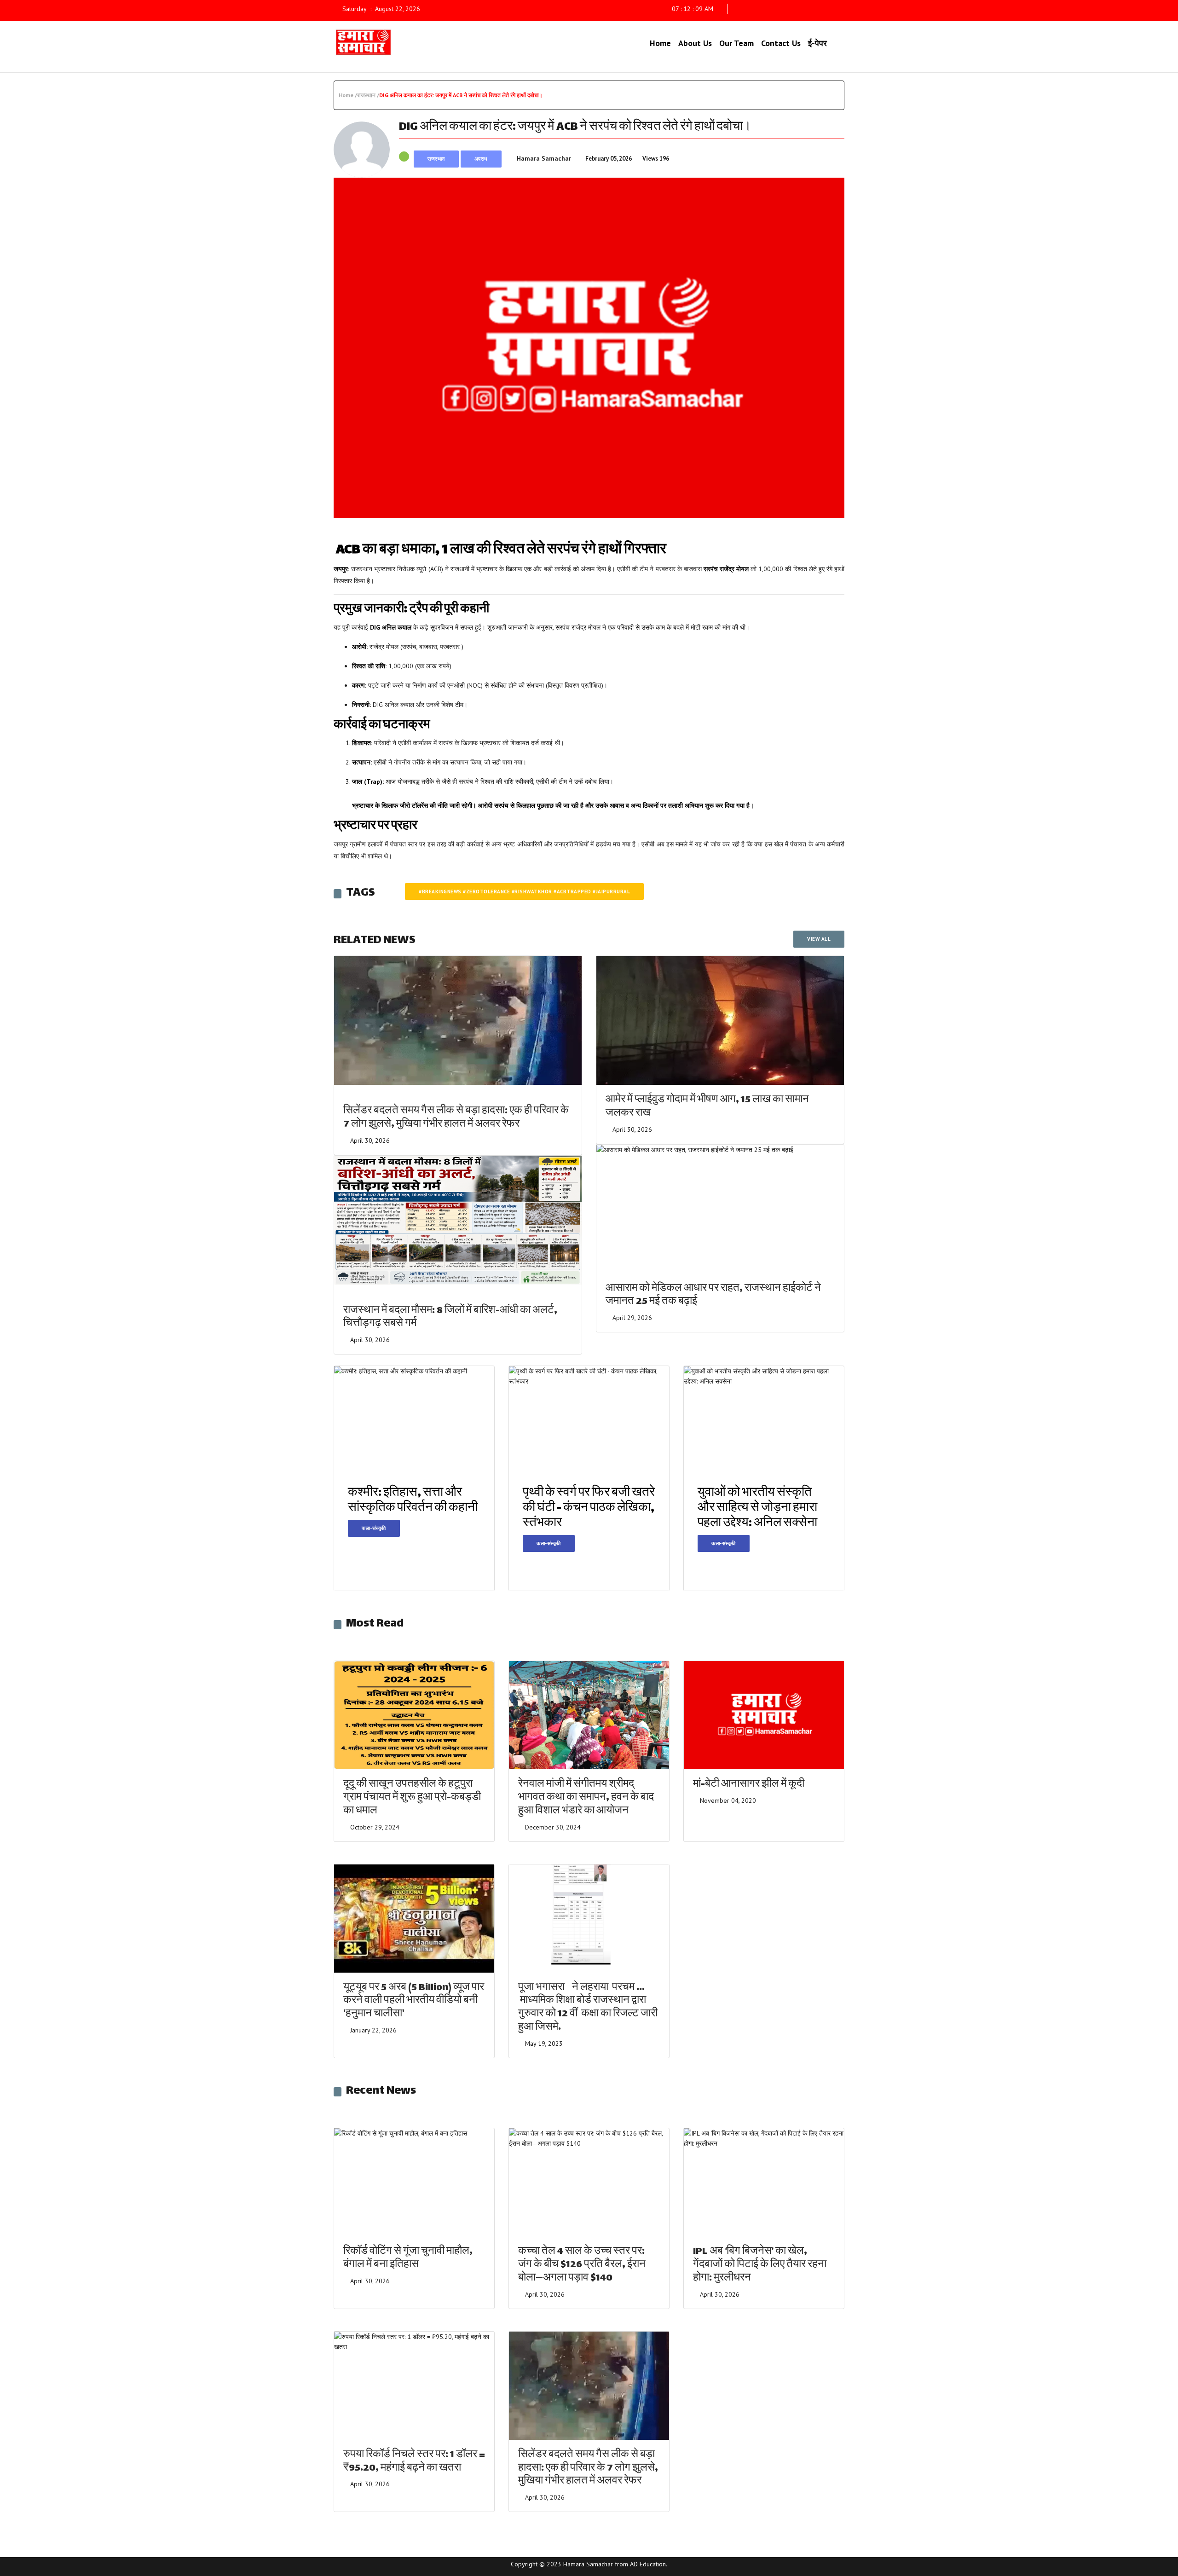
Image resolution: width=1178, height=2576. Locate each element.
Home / (348, 95)
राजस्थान (436, 159)
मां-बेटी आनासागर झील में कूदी (749, 1785)
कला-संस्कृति (374, 1528)
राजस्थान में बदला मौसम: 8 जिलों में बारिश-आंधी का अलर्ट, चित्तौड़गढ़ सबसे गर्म (450, 1318)
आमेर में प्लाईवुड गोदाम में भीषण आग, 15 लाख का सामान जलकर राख (707, 1107)
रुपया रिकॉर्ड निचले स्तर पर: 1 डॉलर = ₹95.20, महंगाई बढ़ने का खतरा (414, 2462)
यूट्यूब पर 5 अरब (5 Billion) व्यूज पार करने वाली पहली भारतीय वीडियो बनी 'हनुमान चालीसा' (414, 2001)
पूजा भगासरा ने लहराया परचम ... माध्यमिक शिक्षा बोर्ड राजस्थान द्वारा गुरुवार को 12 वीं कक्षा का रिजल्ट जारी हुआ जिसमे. (588, 2008)
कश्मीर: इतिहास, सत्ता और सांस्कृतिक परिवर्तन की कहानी (413, 1501)
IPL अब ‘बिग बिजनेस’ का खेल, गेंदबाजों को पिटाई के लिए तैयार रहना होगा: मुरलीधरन (760, 2265)
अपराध (481, 159)
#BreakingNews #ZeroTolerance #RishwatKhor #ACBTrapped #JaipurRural (524, 891)
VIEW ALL (819, 939)
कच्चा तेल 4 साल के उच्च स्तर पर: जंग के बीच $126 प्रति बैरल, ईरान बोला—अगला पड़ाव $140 (582, 2265)
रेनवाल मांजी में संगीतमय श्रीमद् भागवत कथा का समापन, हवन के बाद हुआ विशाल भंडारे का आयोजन (586, 1798)
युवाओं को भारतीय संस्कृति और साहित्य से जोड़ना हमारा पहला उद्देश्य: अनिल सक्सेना (757, 1508)
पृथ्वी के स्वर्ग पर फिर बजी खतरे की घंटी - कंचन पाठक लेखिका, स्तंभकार (589, 1508)
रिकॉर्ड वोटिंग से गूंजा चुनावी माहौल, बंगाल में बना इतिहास (408, 2258)
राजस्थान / (368, 95)
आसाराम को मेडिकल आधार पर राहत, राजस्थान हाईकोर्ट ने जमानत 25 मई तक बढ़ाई (713, 1296)
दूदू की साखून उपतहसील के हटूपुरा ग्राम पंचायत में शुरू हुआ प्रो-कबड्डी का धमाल (412, 1798)
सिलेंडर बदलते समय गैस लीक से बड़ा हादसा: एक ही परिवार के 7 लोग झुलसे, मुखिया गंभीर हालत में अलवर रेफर (456, 1118)
